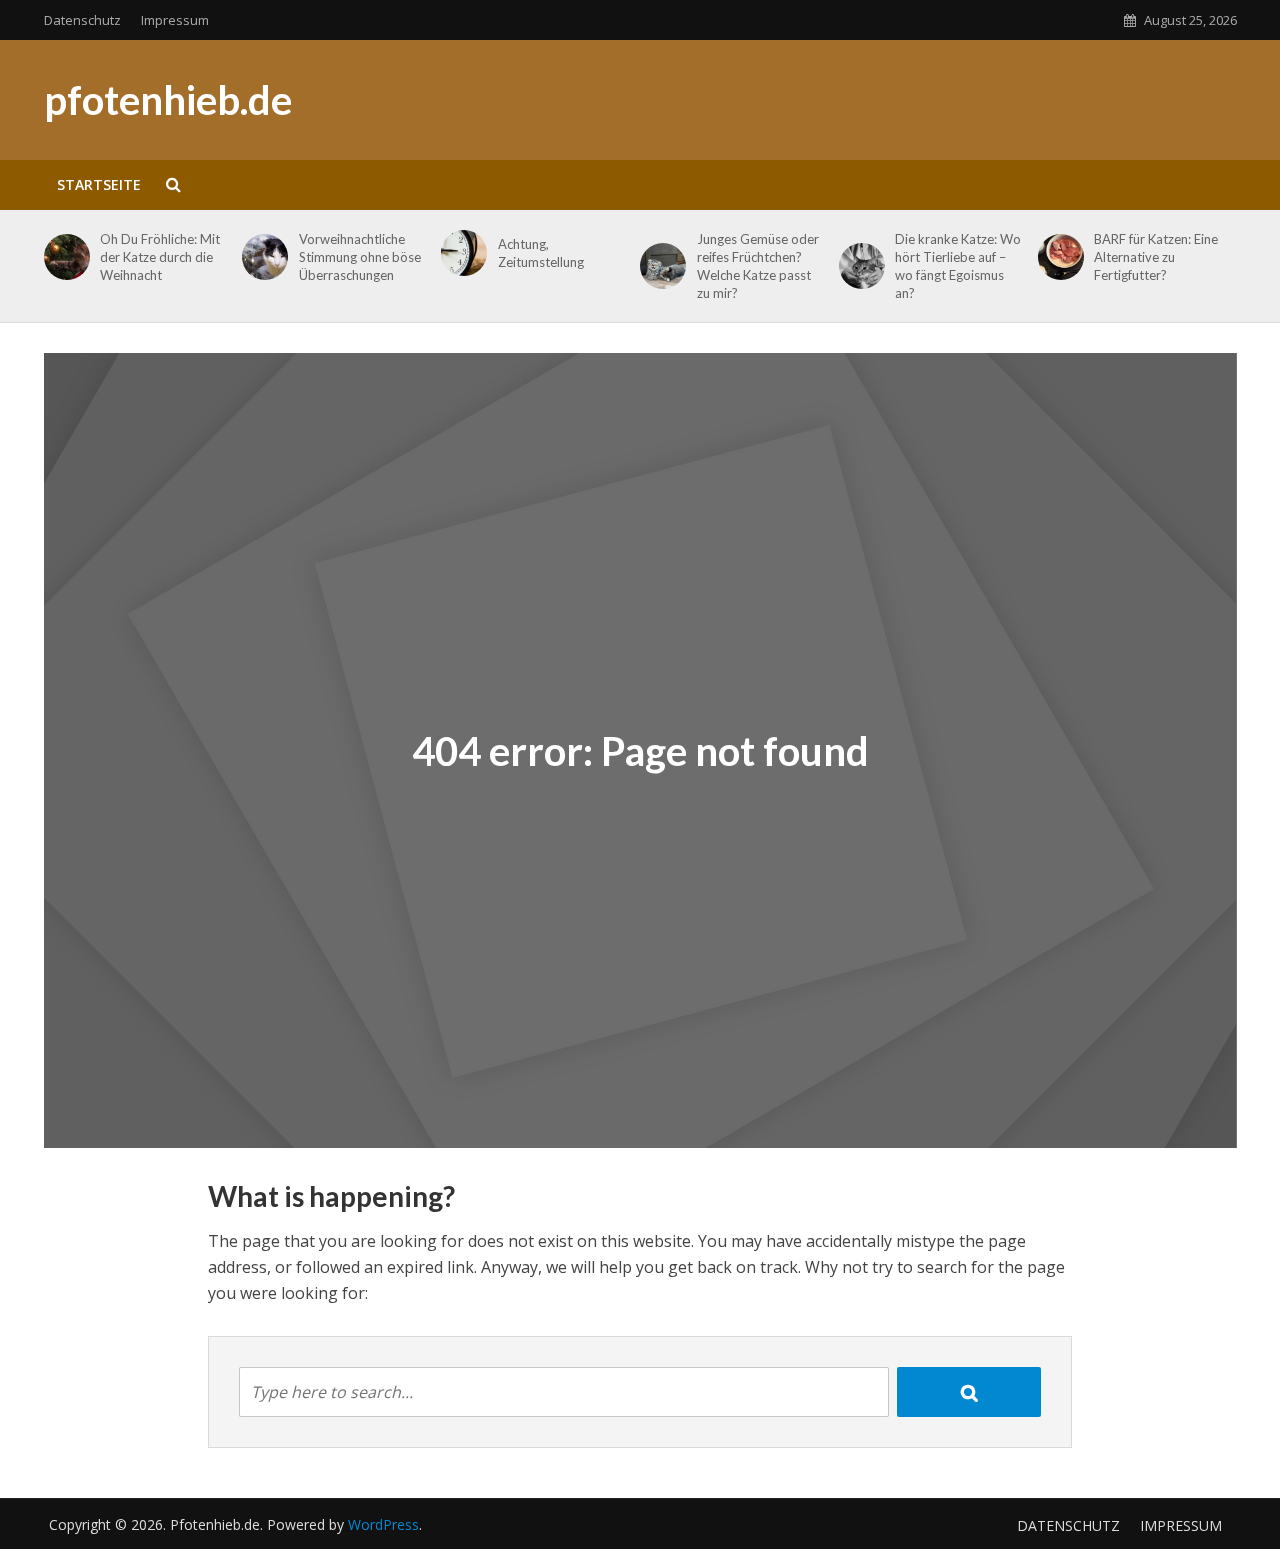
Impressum (175, 20)
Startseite (99, 184)
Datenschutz (82, 20)
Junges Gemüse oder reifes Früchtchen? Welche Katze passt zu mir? (758, 266)
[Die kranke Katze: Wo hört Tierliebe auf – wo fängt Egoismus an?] (858, 266)
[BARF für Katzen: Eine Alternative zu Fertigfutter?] (1057, 257)
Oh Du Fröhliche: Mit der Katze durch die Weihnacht (160, 257)
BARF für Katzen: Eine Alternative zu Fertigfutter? (1156, 257)
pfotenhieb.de (168, 100)
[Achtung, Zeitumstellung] (460, 253)
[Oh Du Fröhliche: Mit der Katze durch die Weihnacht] (63, 257)
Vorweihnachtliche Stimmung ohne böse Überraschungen (360, 257)
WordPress (383, 1524)
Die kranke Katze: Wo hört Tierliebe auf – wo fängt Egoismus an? (958, 266)
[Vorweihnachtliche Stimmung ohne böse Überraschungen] (261, 257)
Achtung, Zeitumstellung (541, 253)
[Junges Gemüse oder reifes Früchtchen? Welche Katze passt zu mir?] (659, 266)
